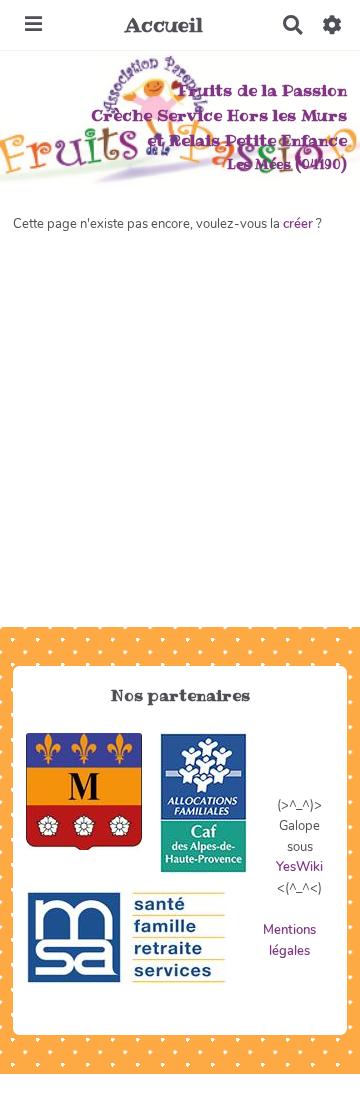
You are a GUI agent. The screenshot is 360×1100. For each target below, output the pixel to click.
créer (298, 224)
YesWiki (299, 867)
